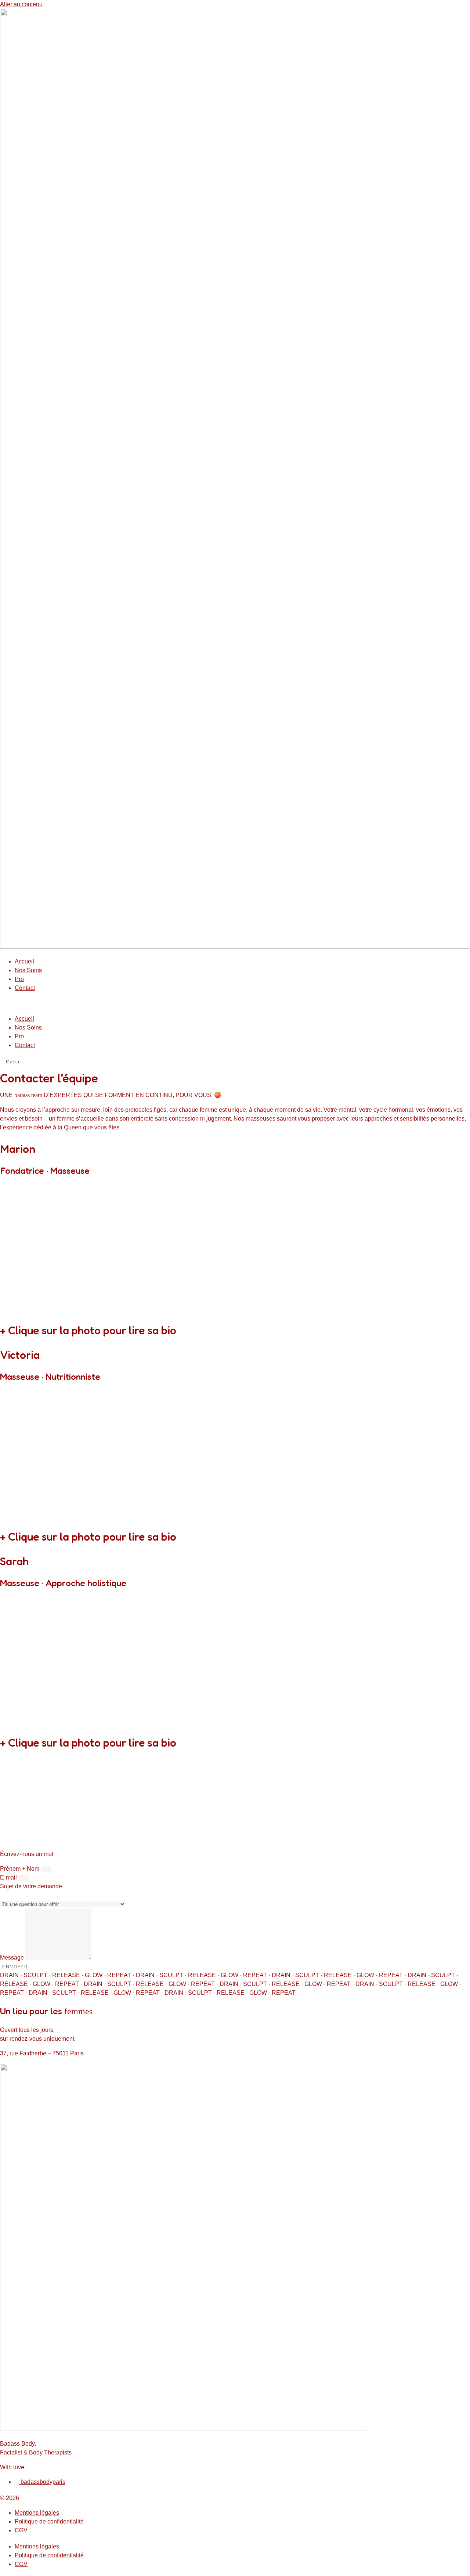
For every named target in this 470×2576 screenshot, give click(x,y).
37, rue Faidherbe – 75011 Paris (42, 2053)
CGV (21, 2530)
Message (13, 1958)
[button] (235, 1004)
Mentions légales (37, 2513)
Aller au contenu (21, 4)
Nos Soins (28, 970)
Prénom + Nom (20, 1869)
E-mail (9, 1877)
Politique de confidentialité (49, 2521)
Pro (19, 979)
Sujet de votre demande (31, 1886)
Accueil (24, 961)
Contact (25, 988)
